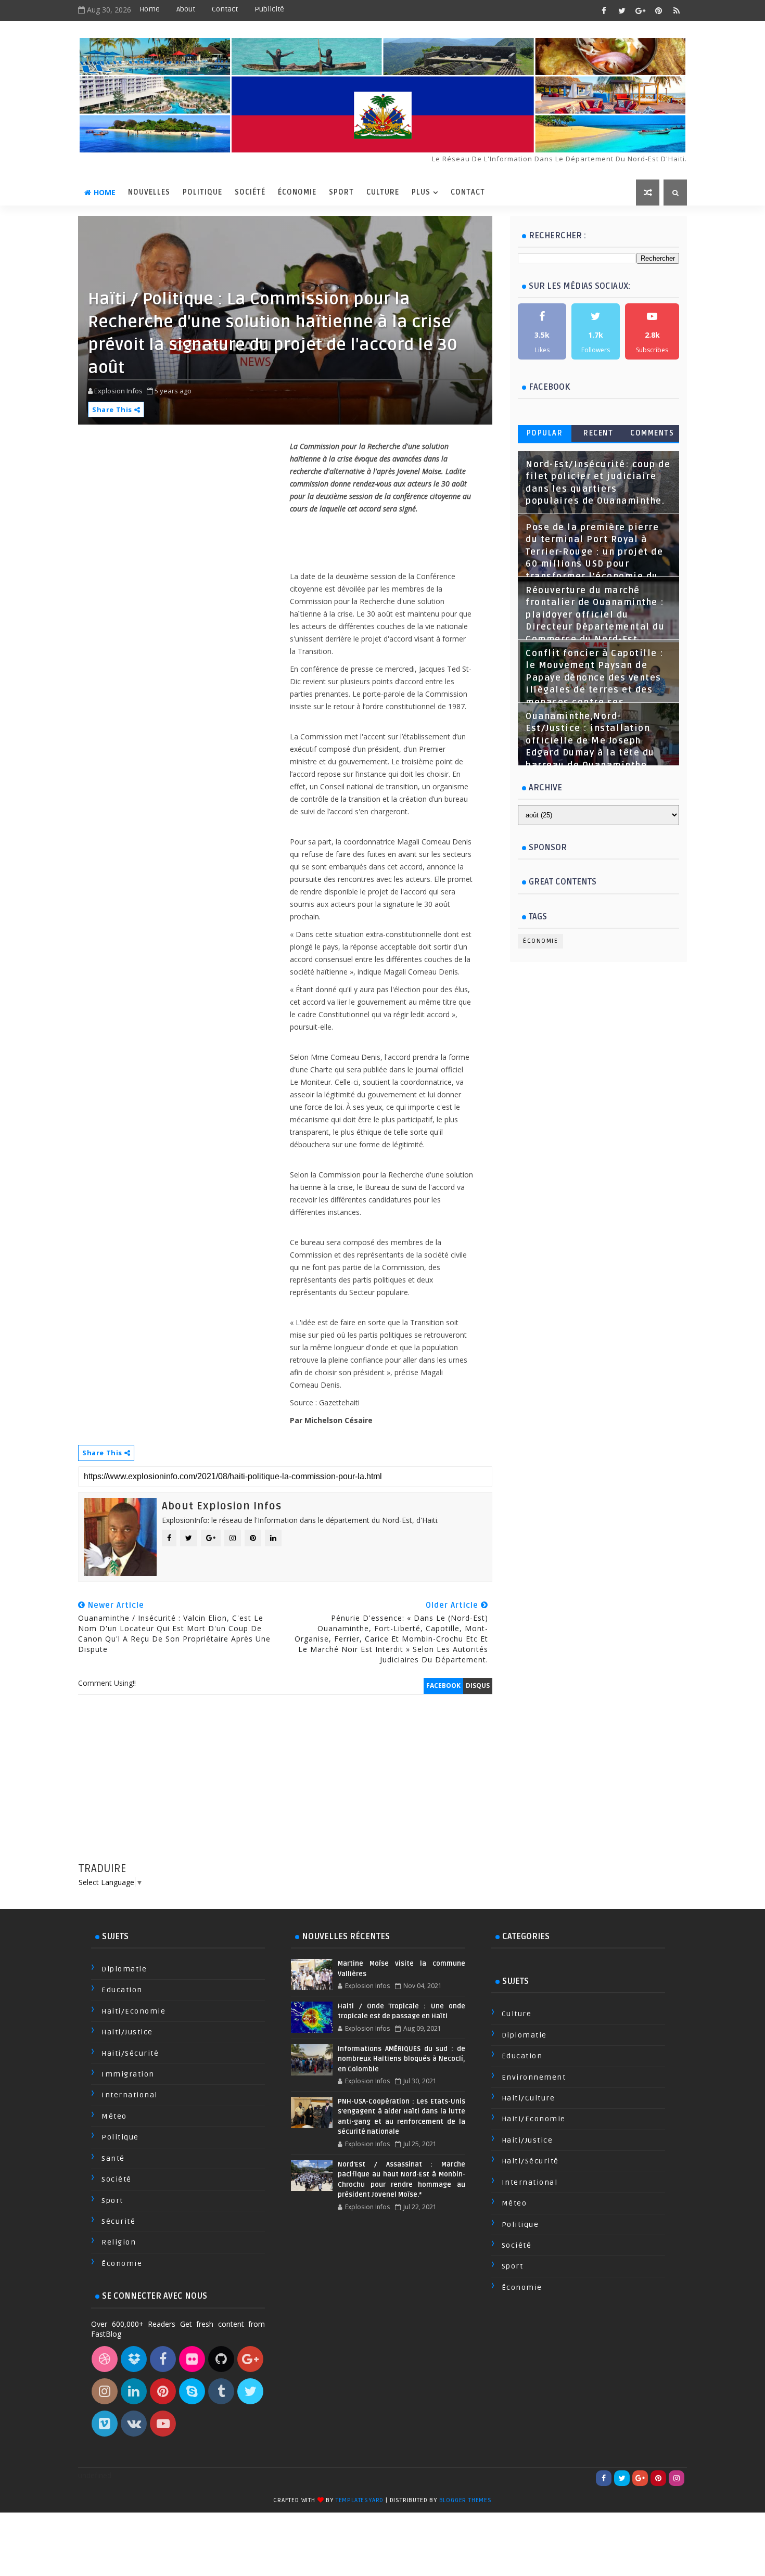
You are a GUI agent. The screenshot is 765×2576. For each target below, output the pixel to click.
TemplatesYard (360, 2500)
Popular (545, 433)
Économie (297, 192)
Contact (225, 9)
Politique (202, 192)
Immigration (128, 2074)
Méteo (114, 2116)
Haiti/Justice (127, 2032)
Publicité (269, 9)
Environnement (534, 2077)
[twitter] (622, 10)
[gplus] (640, 10)
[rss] (677, 10)
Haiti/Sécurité (130, 2053)
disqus (478, 1686)
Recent (598, 433)
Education (122, 1990)
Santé (113, 2158)
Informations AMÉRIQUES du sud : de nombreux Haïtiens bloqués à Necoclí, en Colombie (401, 2059)
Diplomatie (124, 1969)
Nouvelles (149, 192)
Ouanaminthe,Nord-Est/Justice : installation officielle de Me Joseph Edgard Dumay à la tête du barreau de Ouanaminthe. (590, 741)
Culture (383, 192)
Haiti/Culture (528, 2098)
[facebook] (604, 10)
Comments (652, 433)
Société (250, 192)
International (130, 2095)
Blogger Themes (466, 2500)
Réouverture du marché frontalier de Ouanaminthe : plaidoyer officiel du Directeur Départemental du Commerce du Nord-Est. (595, 615)
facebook (443, 1686)
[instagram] (677, 2478)
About (186, 9)
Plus (421, 192)
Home (150, 9)
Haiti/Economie (133, 2011)
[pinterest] (658, 10)
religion (119, 2242)
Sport (341, 192)
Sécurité (118, 2221)
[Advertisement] (285, 1788)
